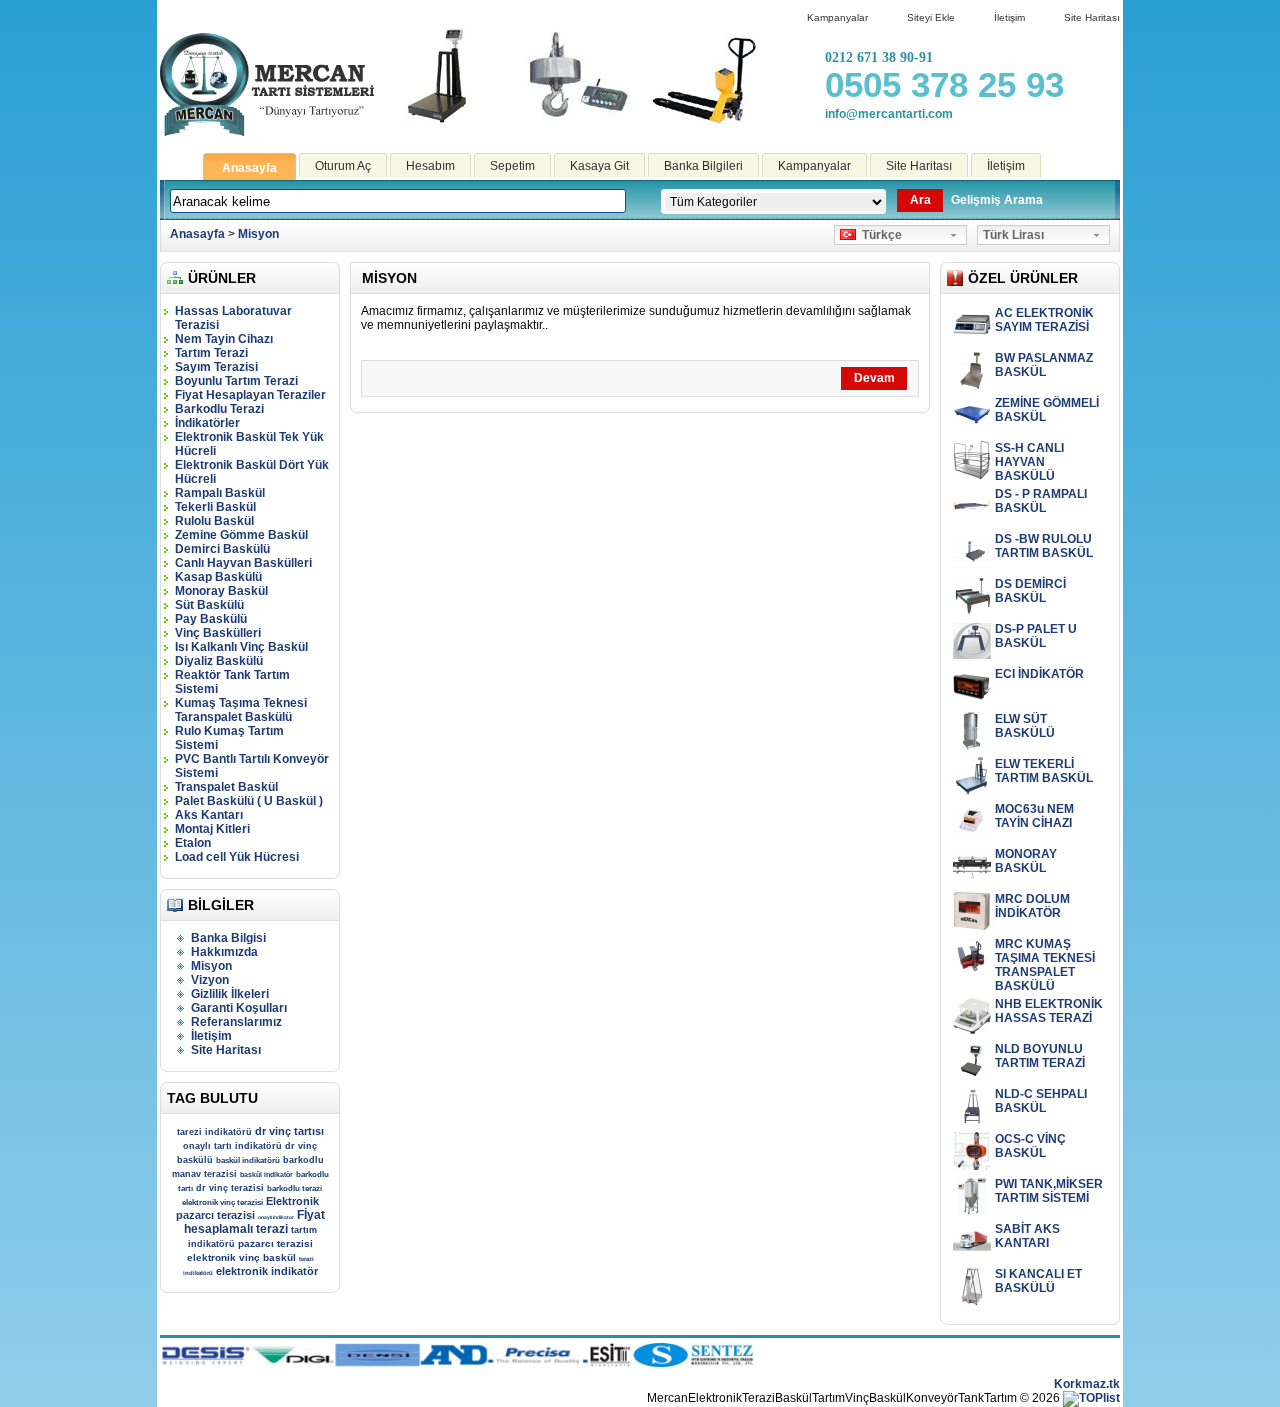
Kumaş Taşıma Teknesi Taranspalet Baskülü (241, 710)
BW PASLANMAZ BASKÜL (1044, 365)
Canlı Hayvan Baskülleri (243, 563)
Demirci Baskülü (222, 549)
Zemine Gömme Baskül (241, 535)
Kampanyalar (837, 17)
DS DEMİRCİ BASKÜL (1030, 591)
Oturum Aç (343, 166)
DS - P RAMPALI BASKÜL (1041, 501)
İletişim (1009, 17)
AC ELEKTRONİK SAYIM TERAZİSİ (1044, 320)
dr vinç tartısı (289, 1131)
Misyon (258, 234)
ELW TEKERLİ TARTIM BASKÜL (1044, 771)
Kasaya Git (599, 166)
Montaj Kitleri (212, 829)
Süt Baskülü (209, 605)
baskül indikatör (266, 1174)
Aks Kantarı (209, 815)
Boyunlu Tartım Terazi (236, 381)
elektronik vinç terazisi (222, 1202)
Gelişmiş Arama (997, 200)
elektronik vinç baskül (241, 1257)
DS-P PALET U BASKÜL (1036, 636)
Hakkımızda (224, 952)
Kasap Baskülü (218, 577)
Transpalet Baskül (226, 787)
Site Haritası (1092, 17)
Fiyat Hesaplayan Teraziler (250, 395)
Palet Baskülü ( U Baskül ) (249, 801)
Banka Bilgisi (228, 938)
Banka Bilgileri (703, 166)
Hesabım (430, 166)
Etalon (193, 843)
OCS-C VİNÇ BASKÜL (1030, 1146)
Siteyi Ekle (931, 17)
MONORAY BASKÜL (1026, 861)
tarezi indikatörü (214, 1132)
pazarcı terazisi (275, 1243)
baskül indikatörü (248, 1160)
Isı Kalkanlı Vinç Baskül (241, 647)
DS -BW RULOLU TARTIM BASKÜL (1044, 546)
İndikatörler (207, 423)
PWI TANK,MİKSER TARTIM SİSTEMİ (1049, 1191)
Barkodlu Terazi (219, 409)
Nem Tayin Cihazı (224, 339)
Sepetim (512, 166)
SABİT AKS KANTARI (1027, 1236)
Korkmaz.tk (1087, 1384)
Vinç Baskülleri (218, 633)
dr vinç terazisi (230, 1188)
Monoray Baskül (221, 591)
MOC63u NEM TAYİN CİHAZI (1034, 816)
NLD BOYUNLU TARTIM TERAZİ (1040, 1056)
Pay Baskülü (211, 619)
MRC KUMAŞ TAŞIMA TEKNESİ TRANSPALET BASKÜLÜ (1045, 965)
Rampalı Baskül (220, 493)
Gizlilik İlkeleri (230, 994)
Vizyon (210, 980)
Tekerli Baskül (215, 507)
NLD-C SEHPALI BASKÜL (1041, 1101)
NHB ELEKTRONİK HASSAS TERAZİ (1049, 1011)
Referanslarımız (236, 1022)
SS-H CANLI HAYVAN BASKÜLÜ (1029, 462)
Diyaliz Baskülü (219, 661)
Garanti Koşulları (239, 1008)
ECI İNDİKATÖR (1039, 674)
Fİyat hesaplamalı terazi (254, 1222)
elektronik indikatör (267, 1271)
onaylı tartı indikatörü (232, 1146)
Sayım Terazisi (216, 367)
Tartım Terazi (211, 353)
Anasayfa (249, 168)
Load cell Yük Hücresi (237, 857)
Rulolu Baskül (214, 521)
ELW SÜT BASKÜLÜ (1025, 726)
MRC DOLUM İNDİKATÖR (1032, 906)
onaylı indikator (276, 1217)
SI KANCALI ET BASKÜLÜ (1038, 1281)
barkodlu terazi (294, 1188)
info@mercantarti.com (889, 114)
